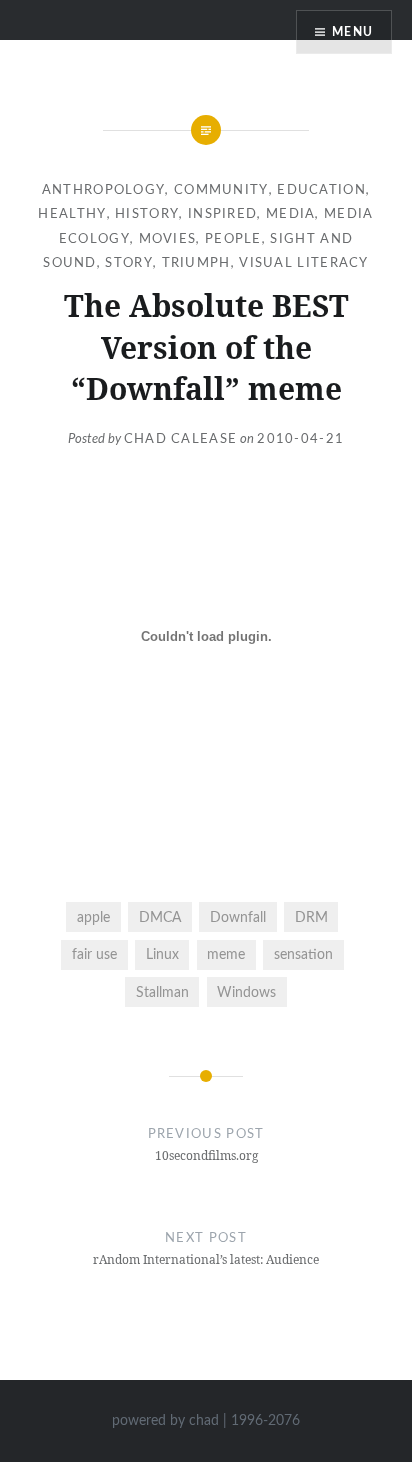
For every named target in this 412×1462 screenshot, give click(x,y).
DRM (311, 917)
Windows (246, 992)
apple (93, 917)
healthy (72, 214)
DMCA (160, 917)
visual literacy (304, 263)
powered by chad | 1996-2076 (206, 1421)
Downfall (238, 917)
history (147, 214)
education (321, 190)
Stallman (162, 992)
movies (168, 239)
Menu (352, 32)
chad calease (181, 439)
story (129, 263)
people (233, 239)
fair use (94, 954)
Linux (162, 954)
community (221, 190)
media (291, 214)
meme (226, 954)
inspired (222, 214)
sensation (303, 954)
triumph (196, 263)
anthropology (104, 190)
